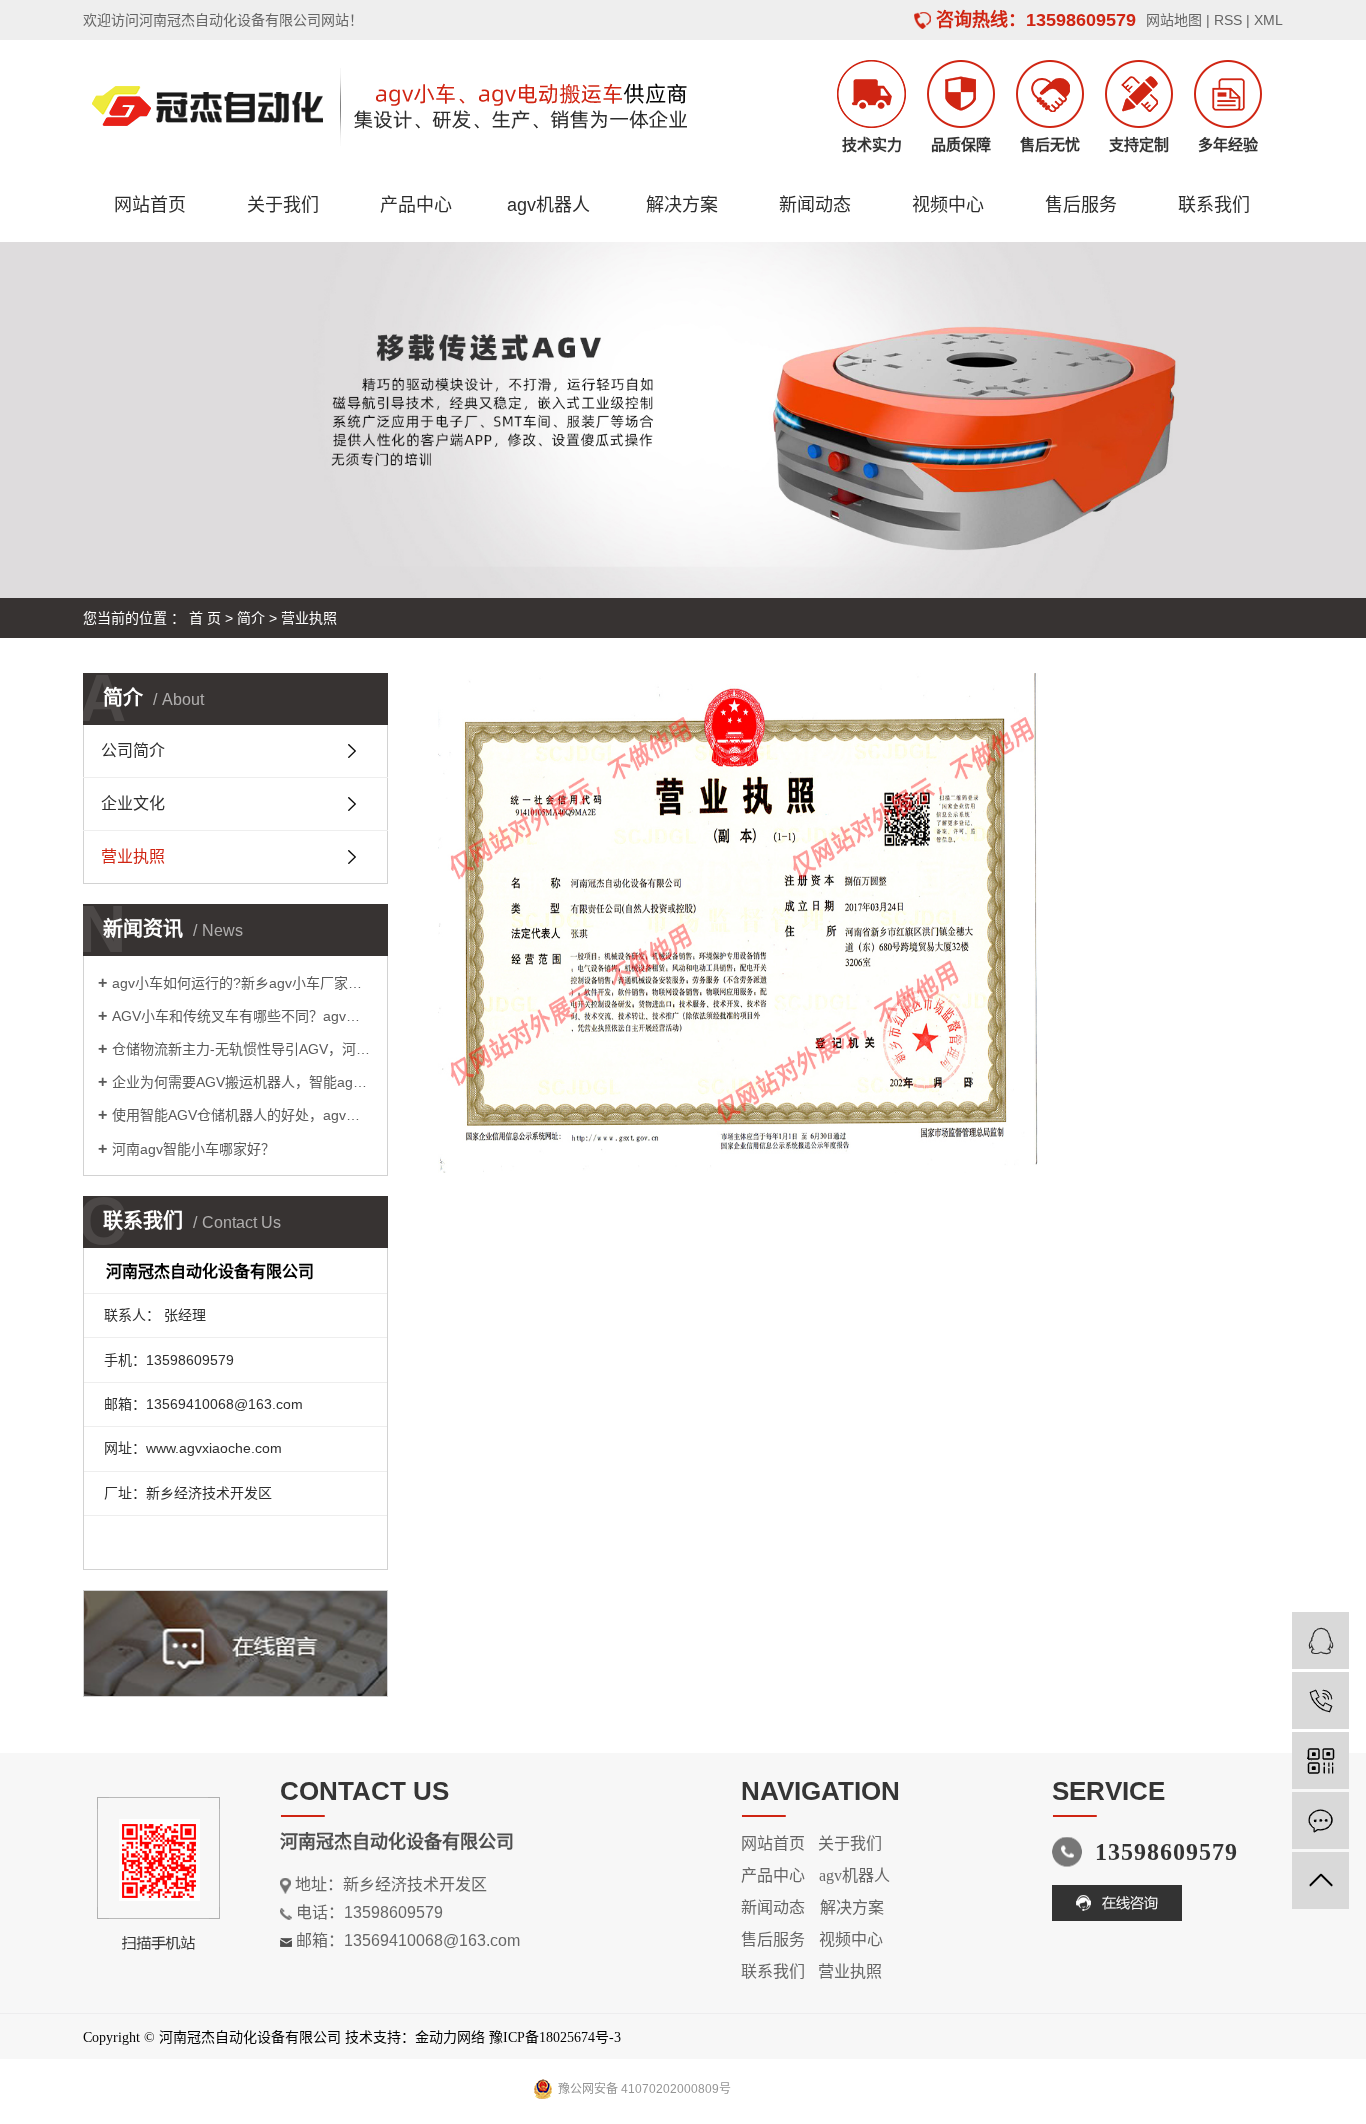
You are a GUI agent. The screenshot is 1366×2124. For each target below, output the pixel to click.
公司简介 (133, 750)
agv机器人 (548, 205)
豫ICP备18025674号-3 (555, 2037)
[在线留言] (1320, 1820)
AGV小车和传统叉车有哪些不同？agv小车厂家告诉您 (242, 1016)
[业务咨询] (1320, 1640)
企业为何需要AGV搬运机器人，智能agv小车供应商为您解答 (242, 1082)
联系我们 (1214, 205)
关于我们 (283, 205)
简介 (251, 618)
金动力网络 (450, 2037)
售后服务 (1081, 205)
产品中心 (416, 205)
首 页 (205, 618)
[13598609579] (1320, 1700)
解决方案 (682, 205)
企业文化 (133, 803)
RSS (1228, 20)
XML (1268, 20)
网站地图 (1174, 20)
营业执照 (133, 856)
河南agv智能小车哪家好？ (193, 1149)
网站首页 (150, 205)
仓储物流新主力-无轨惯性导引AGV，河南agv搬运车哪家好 (242, 1049)
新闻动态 (815, 205)
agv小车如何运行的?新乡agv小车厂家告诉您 (242, 983)
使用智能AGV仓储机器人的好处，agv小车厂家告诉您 (242, 1115)
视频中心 (948, 205)
